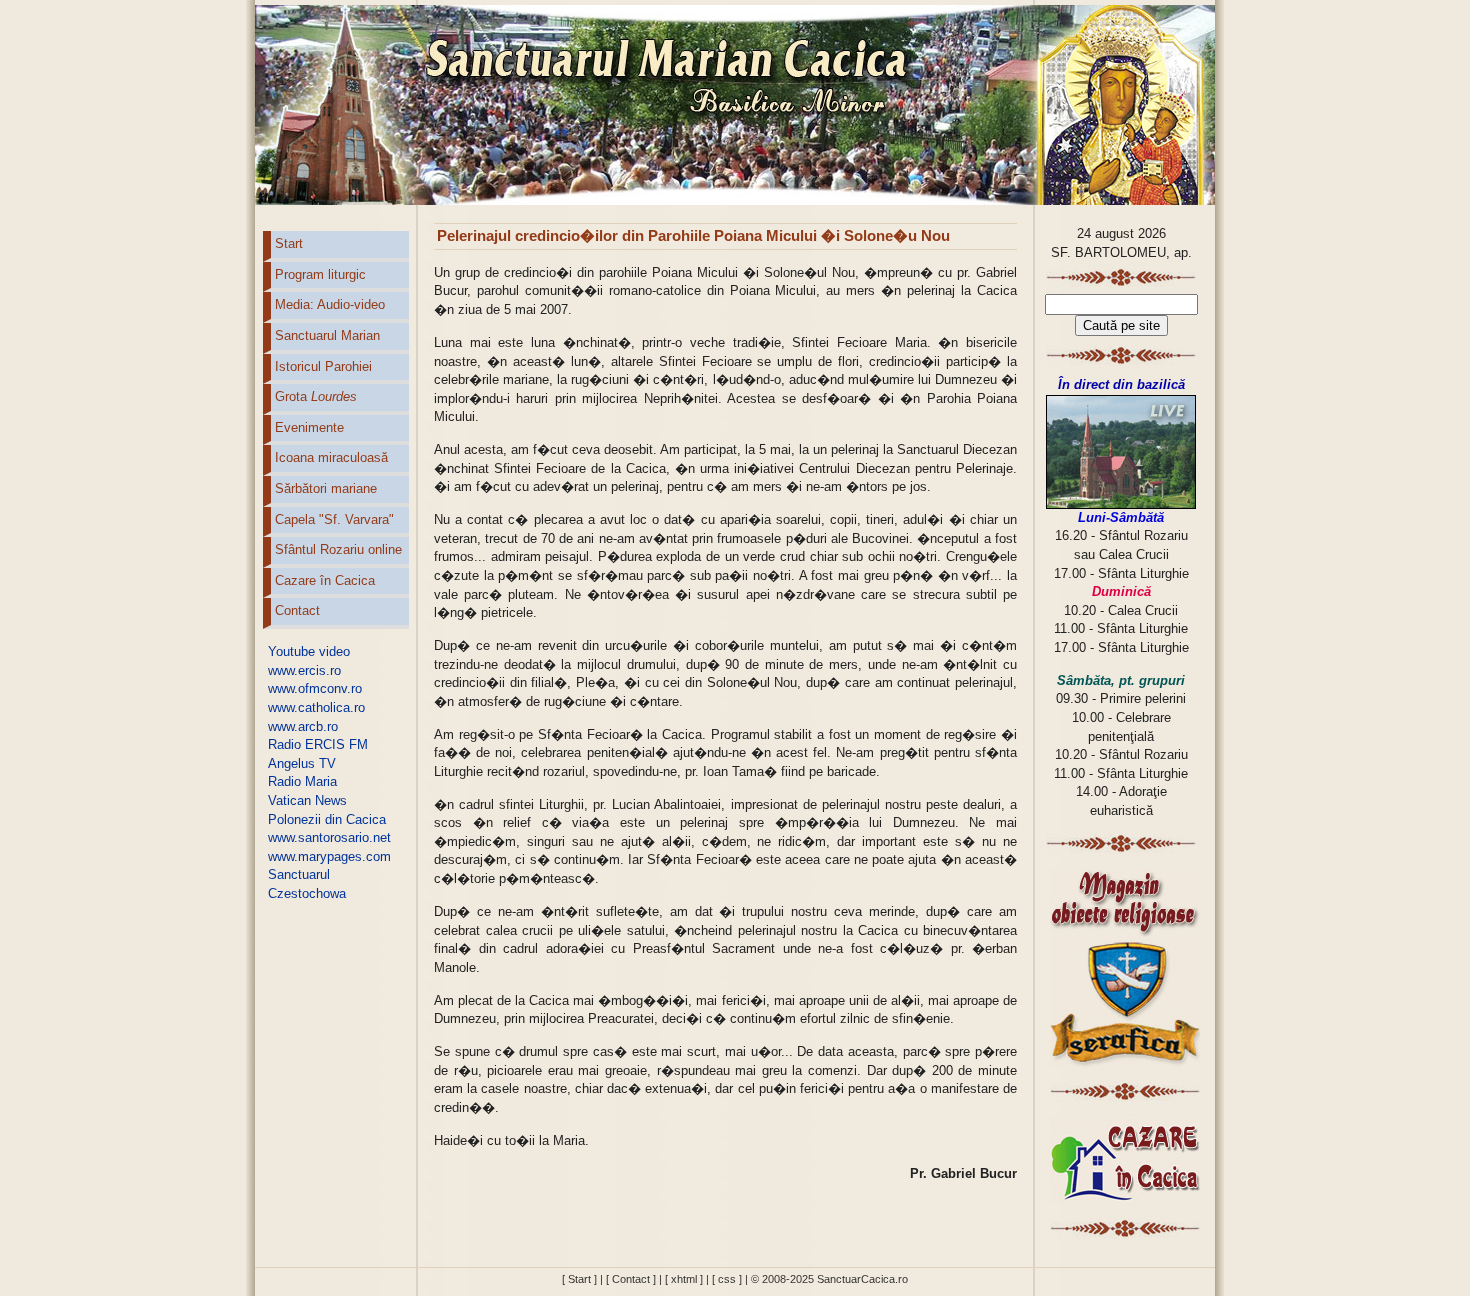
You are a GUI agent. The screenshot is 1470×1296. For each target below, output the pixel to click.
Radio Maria (302, 781)
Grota (316, 396)
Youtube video (309, 651)
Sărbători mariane (326, 488)
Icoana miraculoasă (331, 457)
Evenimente (309, 427)
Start (289, 243)
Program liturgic (320, 274)
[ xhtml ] (684, 1279)
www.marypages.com (329, 856)
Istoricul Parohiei (323, 366)
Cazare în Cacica (325, 580)
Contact (297, 610)
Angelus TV (302, 763)
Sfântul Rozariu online (338, 549)
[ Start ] (579, 1279)
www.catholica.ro (316, 707)
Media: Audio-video (330, 304)
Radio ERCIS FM (318, 744)
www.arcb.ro (303, 726)
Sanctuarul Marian (327, 335)
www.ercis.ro (304, 670)
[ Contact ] (631, 1279)
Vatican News (307, 800)
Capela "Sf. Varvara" (334, 519)
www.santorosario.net (329, 837)
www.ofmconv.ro (315, 688)
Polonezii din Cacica (327, 819)
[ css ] (727, 1279)
